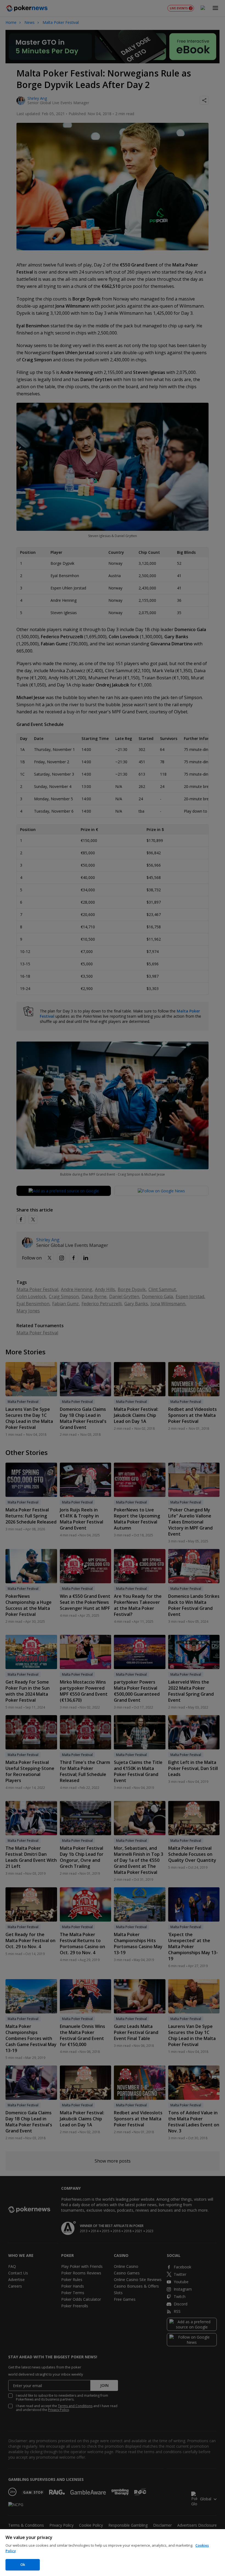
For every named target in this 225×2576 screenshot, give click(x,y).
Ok (23, 2564)
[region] (113, 2553)
